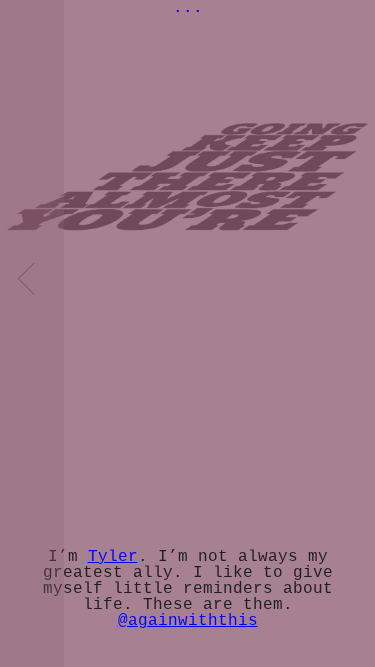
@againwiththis (188, 621)
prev (32, 333)
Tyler (113, 557)
